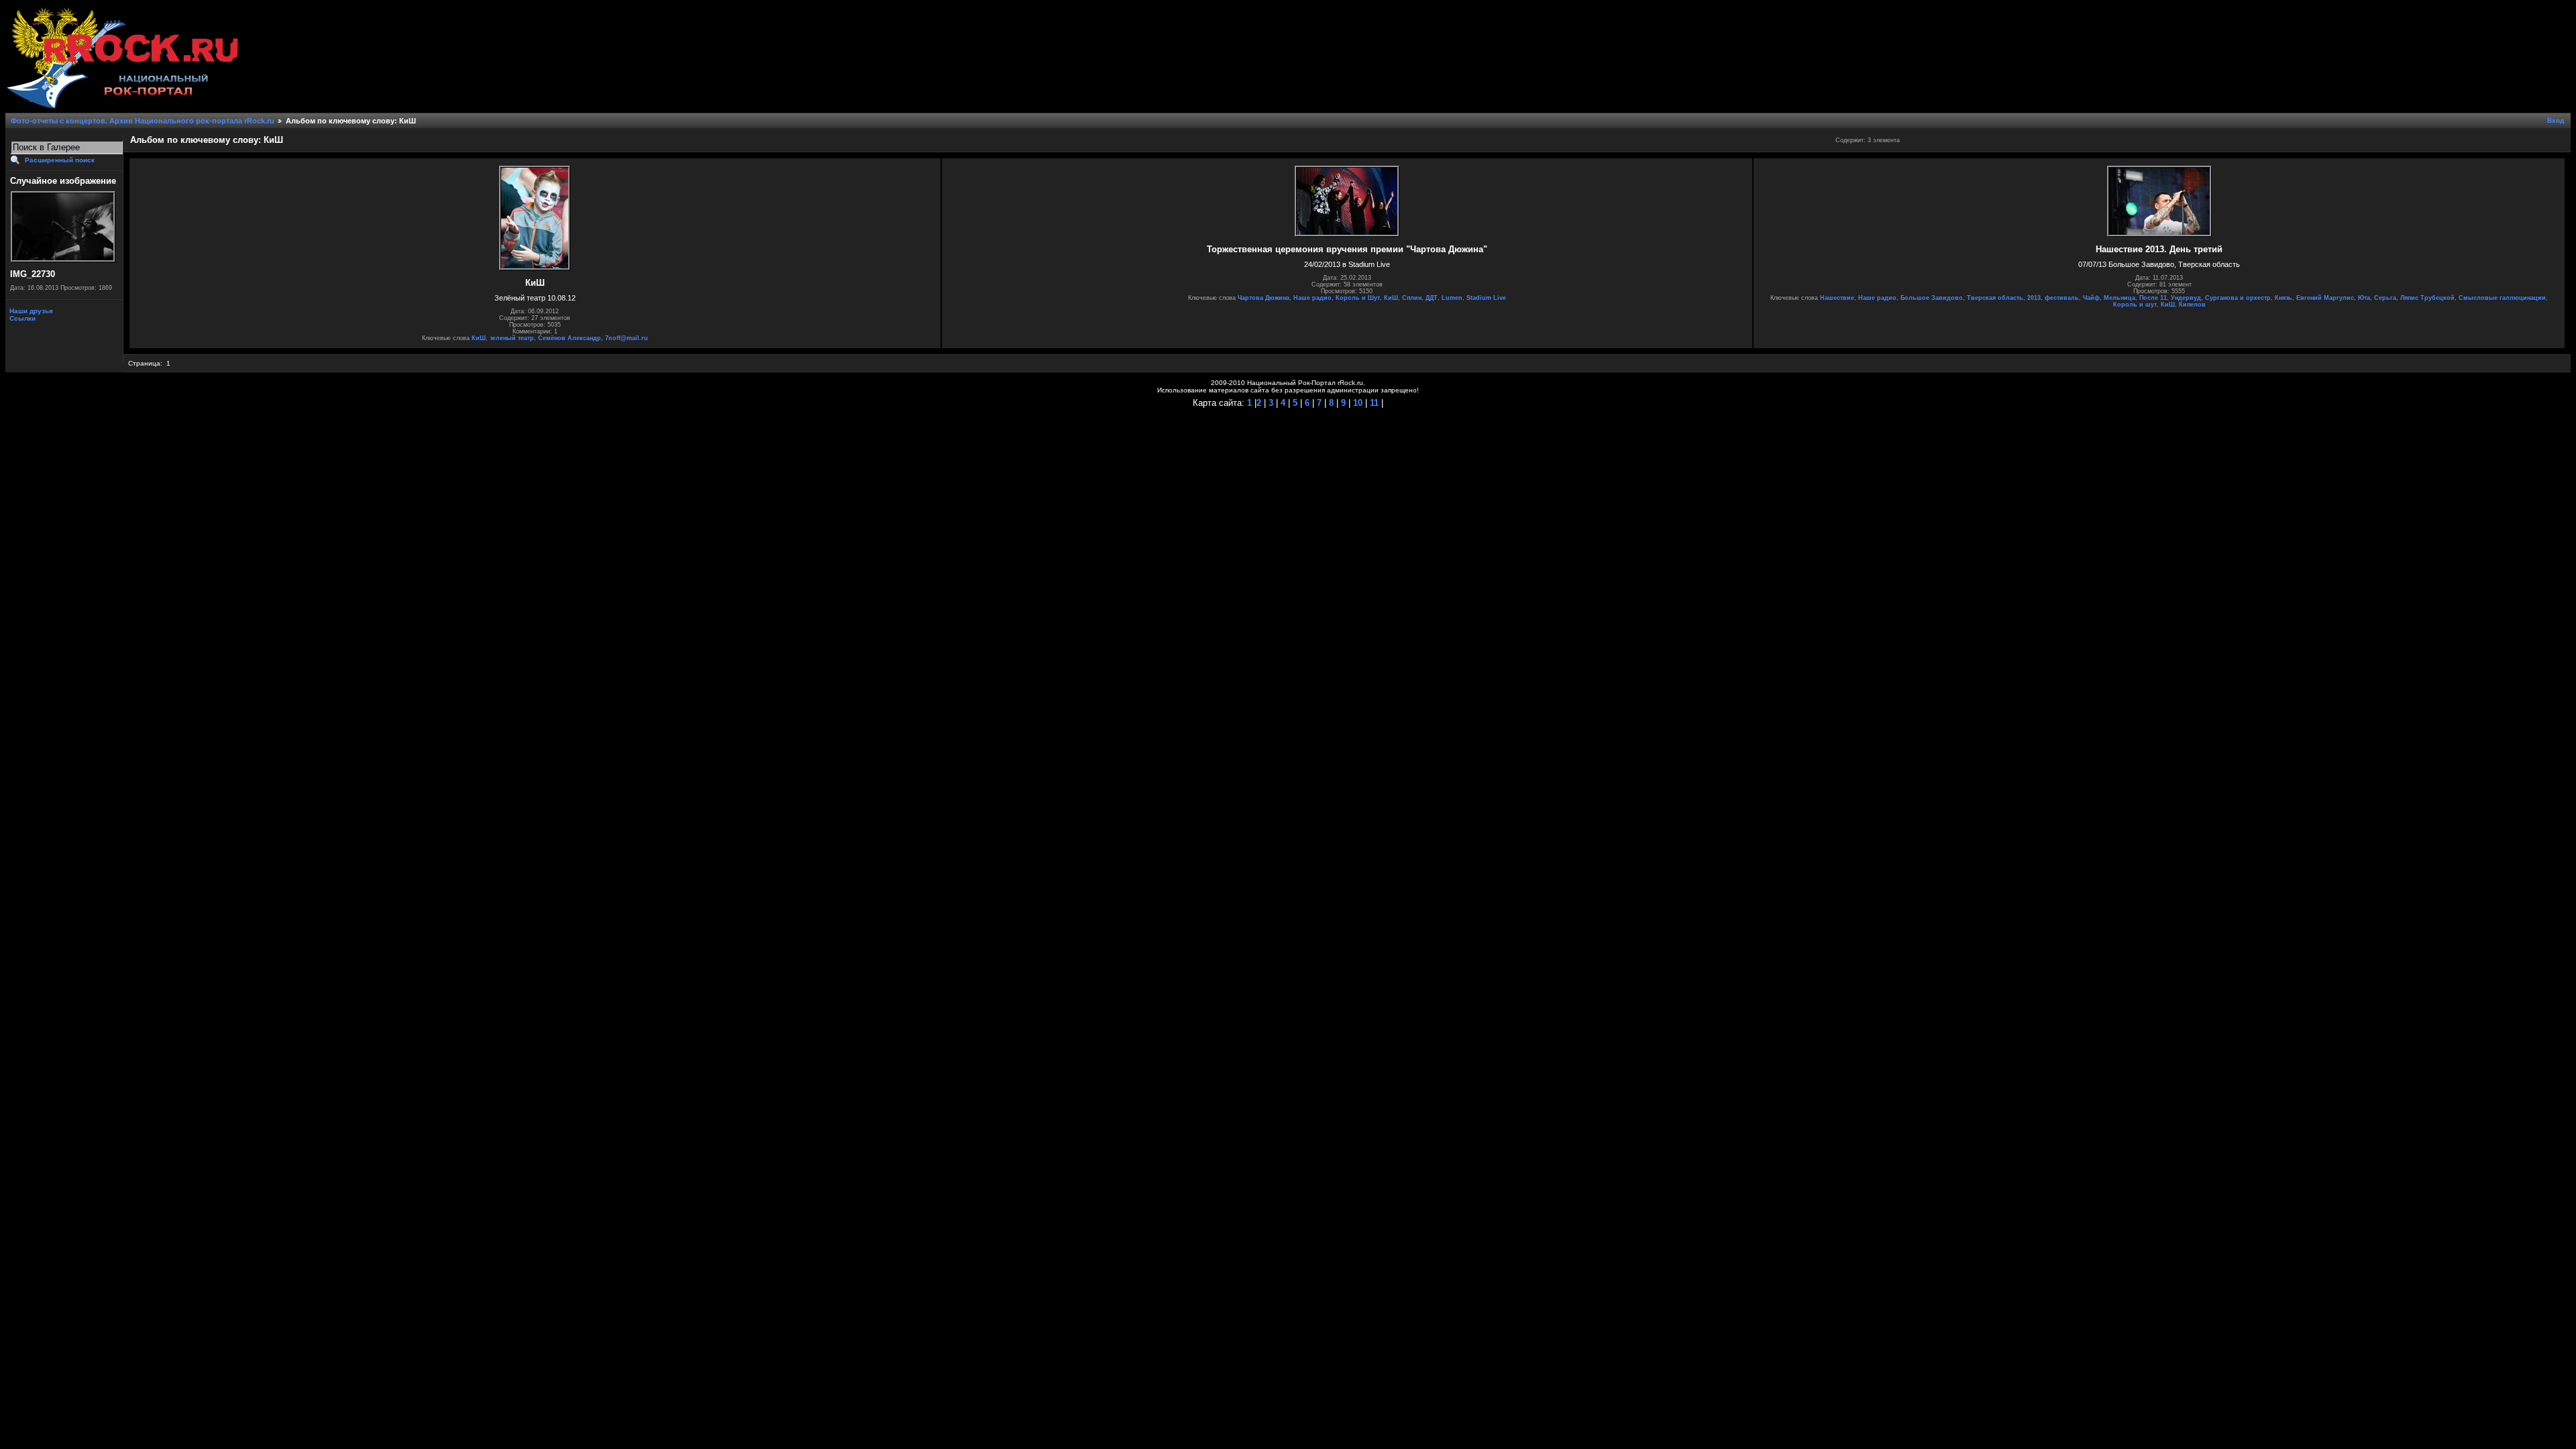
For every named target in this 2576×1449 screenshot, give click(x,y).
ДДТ (1432, 298)
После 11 (2153, 298)
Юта (2364, 298)
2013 (2034, 298)
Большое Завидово (1932, 298)
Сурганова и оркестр (2238, 298)
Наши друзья (30, 311)
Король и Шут (1358, 298)
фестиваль (2062, 298)
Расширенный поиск (60, 160)
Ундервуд (2186, 298)
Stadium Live (1486, 298)
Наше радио (1312, 298)
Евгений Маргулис (2325, 298)
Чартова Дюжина (1264, 298)
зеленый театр (512, 338)
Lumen (1452, 298)
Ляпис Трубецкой (2427, 298)
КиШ (479, 338)
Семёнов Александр (570, 338)
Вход (2556, 120)
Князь (2284, 298)
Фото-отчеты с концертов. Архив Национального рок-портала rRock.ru (143, 121)
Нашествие (1837, 298)
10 (1356, 403)
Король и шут (2135, 305)
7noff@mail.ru (627, 338)
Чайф (2091, 298)
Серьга (2385, 298)
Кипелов (2192, 305)
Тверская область (1995, 298)
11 (1373, 403)
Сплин (1412, 298)
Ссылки (21, 318)
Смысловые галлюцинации (2502, 298)
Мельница (2119, 298)
